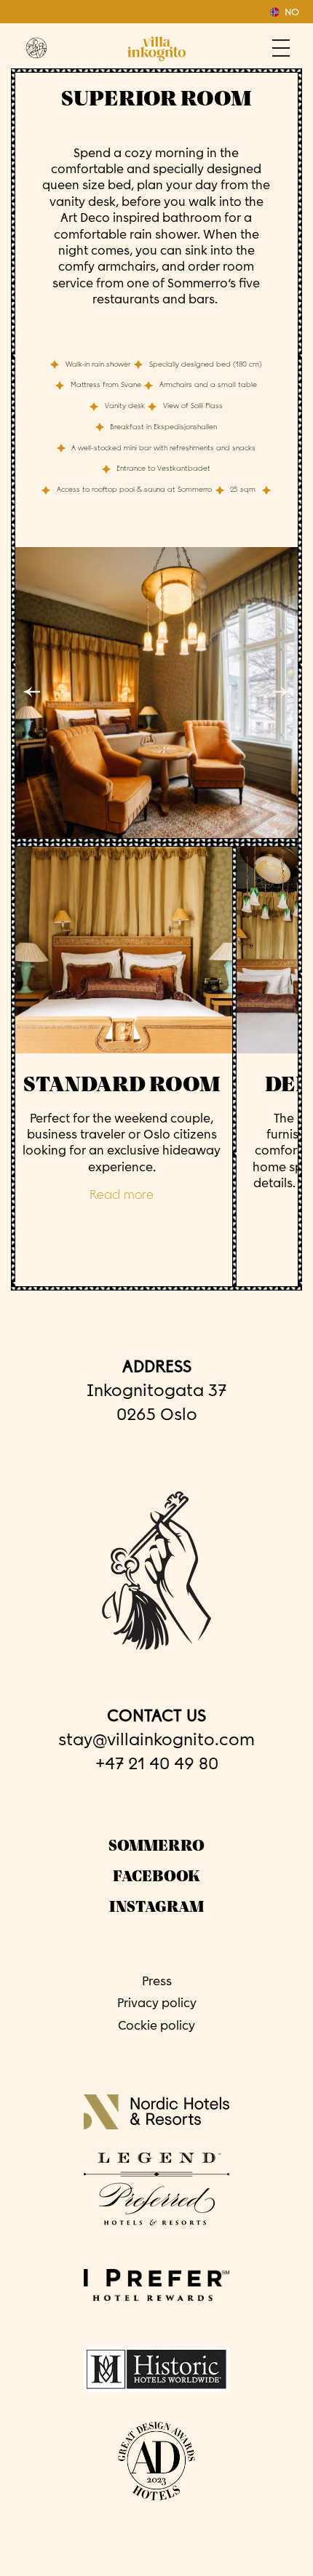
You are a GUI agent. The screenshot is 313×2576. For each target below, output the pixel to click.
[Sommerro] (36, 48)
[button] (37, 691)
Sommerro (156, 1846)
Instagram (156, 1907)
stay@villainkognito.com (156, 1739)
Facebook (156, 1877)
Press (157, 1981)
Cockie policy (156, 2025)
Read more (122, 1196)
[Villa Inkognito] (156, 49)
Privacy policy (157, 2003)
